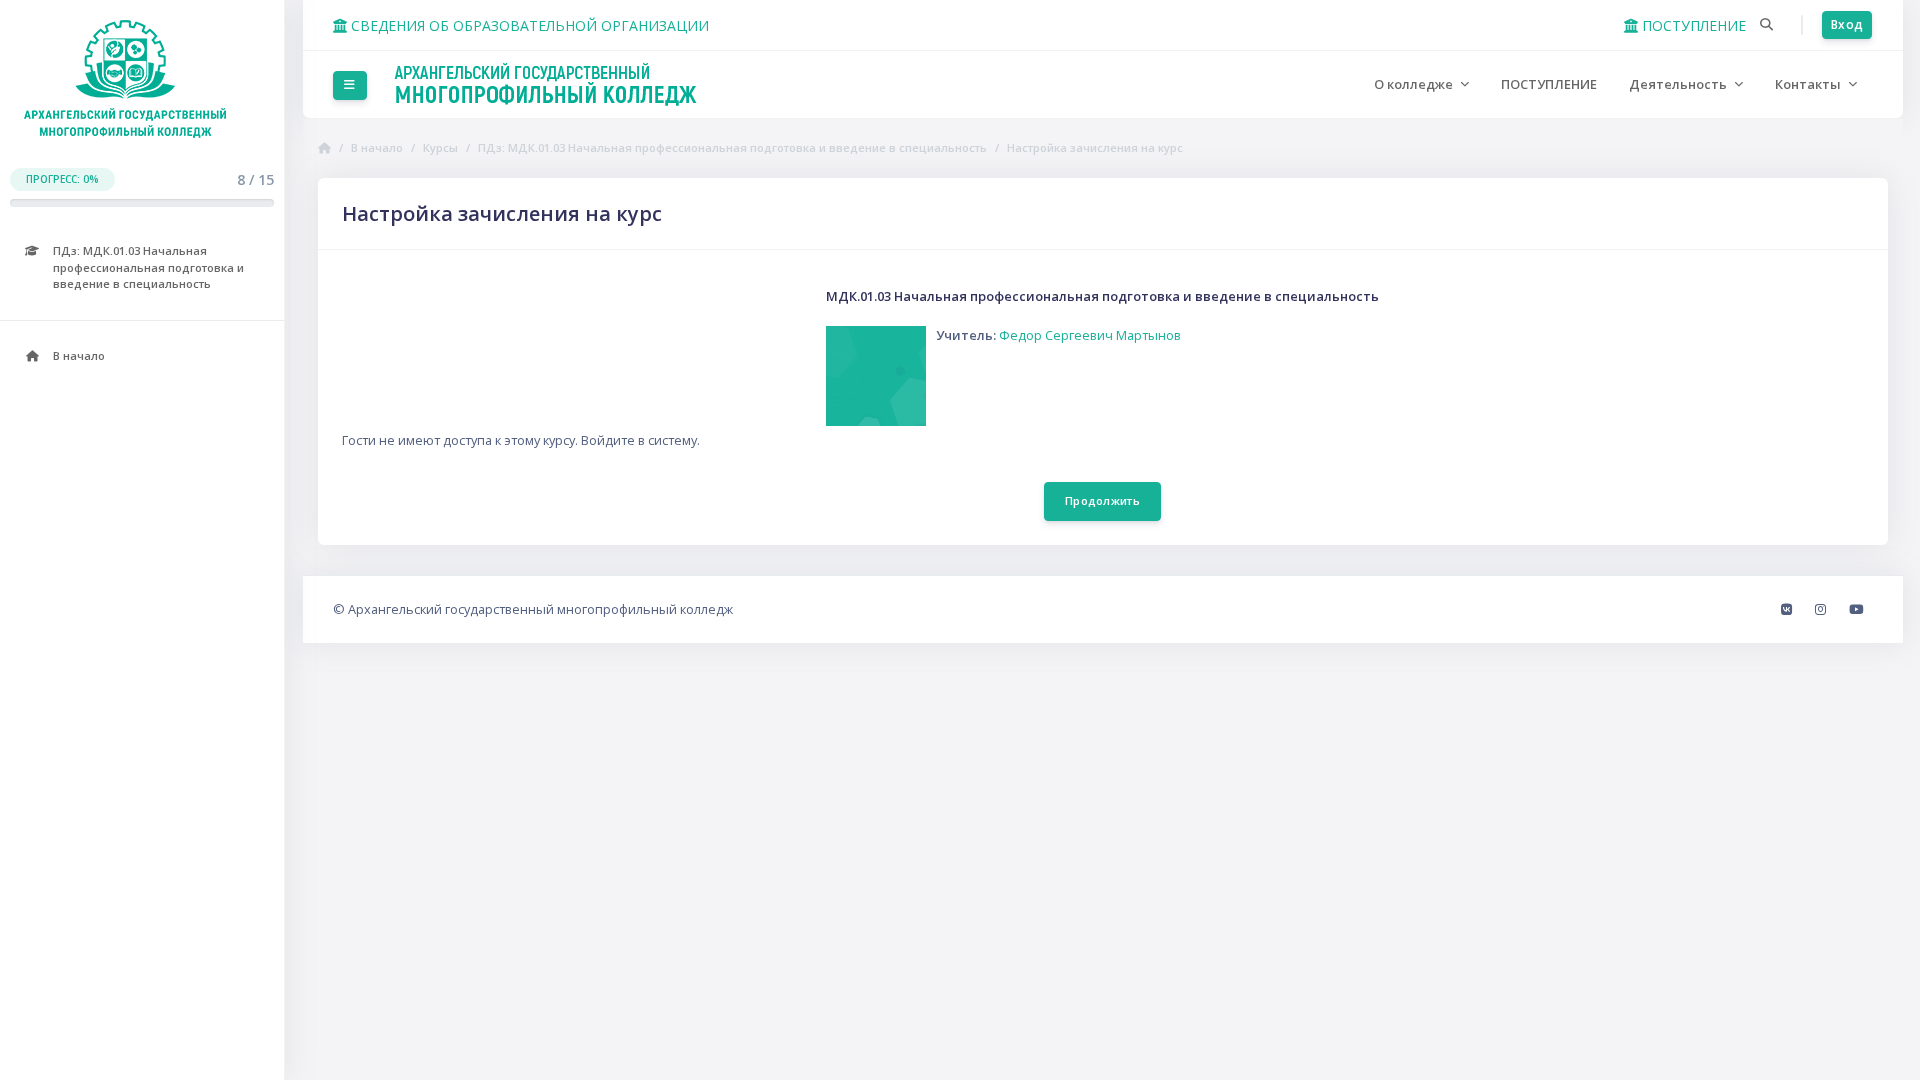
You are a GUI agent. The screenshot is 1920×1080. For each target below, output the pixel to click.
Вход (1847, 24)
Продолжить (1102, 500)
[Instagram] (1822, 609)
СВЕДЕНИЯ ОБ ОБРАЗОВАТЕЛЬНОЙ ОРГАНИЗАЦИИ (528, 25)
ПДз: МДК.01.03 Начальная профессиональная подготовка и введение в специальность (732, 147)
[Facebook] (1788, 609)
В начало (377, 147)
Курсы (440, 147)
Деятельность (1679, 84)
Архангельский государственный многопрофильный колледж (540, 609)
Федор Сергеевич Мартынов (1090, 335)
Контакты (1809, 84)
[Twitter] (1856, 609)
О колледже (1415, 84)
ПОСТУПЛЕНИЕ (1692, 25)
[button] (1766, 25)
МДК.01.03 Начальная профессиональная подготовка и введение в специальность (1102, 296)
